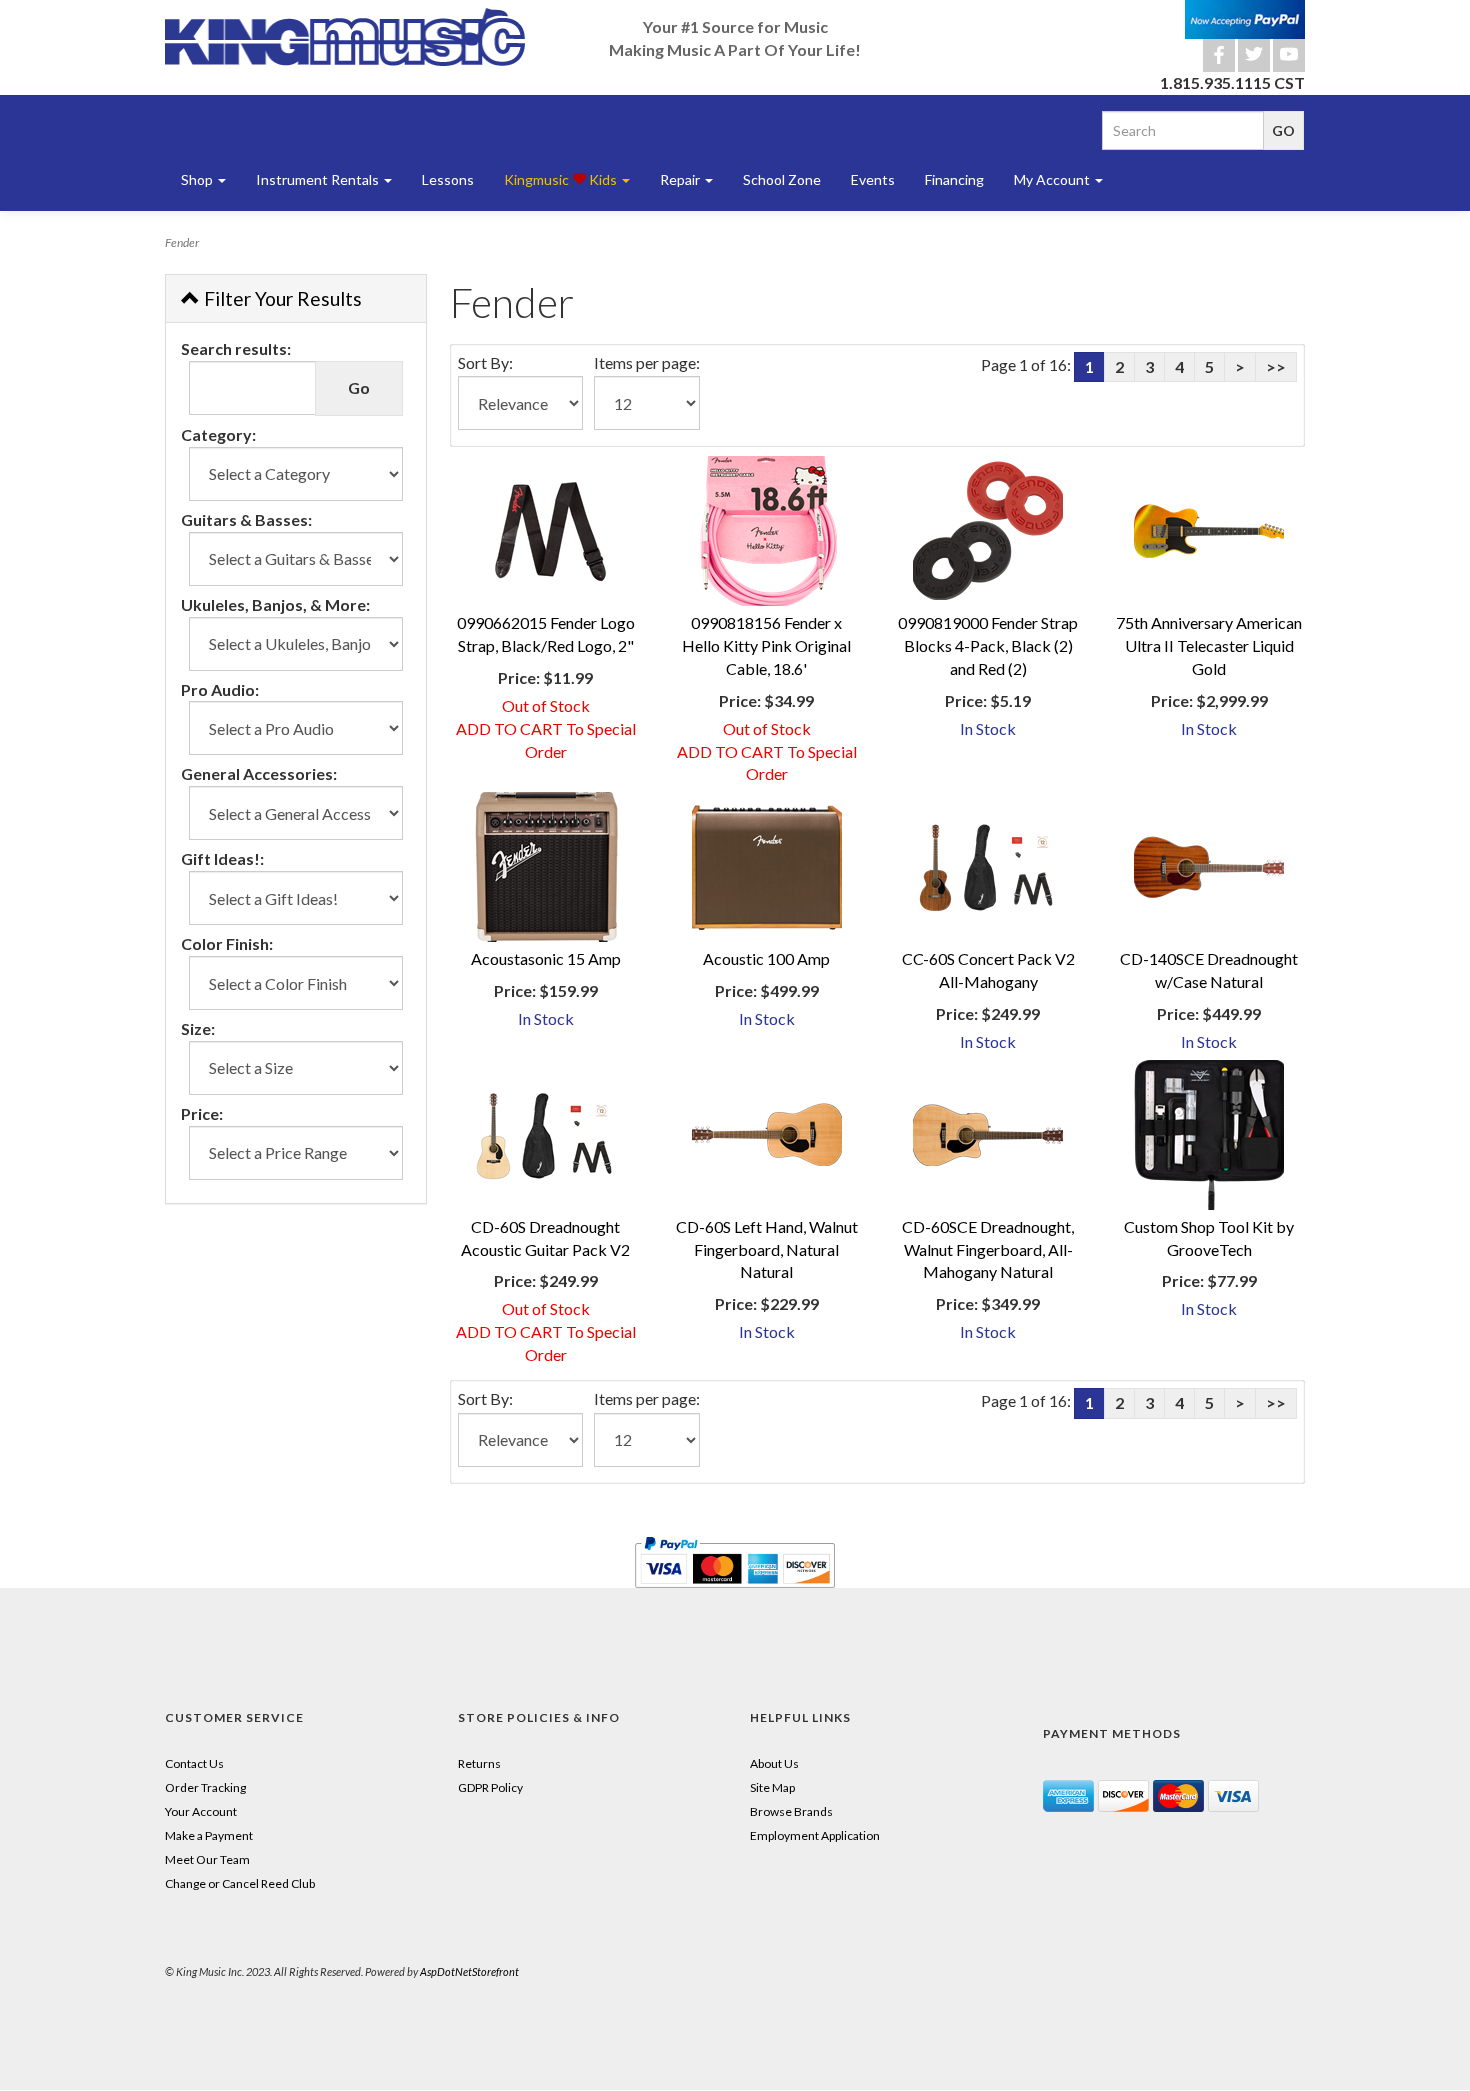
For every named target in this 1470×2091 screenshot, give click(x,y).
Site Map (772, 1787)
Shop (198, 179)
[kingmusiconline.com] (345, 37)
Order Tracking (205, 1787)
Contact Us (194, 1763)
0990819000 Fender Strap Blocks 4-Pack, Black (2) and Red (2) (988, 645)
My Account (1053, 179)
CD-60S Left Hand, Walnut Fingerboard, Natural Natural (767, 1249)
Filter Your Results (281, 298)
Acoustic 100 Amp (766, 958)
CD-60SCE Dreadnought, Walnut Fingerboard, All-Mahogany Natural (988, 1249)
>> (1276, 366)
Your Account (201, 1811)
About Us (774, 1763)
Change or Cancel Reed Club (240, 1883)
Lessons (448, 179)
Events (873, 179)
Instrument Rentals (319, 179)
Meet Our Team (207, 1859)
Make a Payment (209, 1835)
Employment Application (815, 1835)
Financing (954, 179)
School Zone (782, 179)
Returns (479, 1763)
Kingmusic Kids (562, 179)
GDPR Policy (490, 1787)
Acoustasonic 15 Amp (546, 958)
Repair (681, 179)
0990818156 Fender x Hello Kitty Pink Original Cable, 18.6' (766, 645)
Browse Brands (791, 1811)
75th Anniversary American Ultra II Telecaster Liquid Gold (1209, 645)
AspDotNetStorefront (469, 1971)
